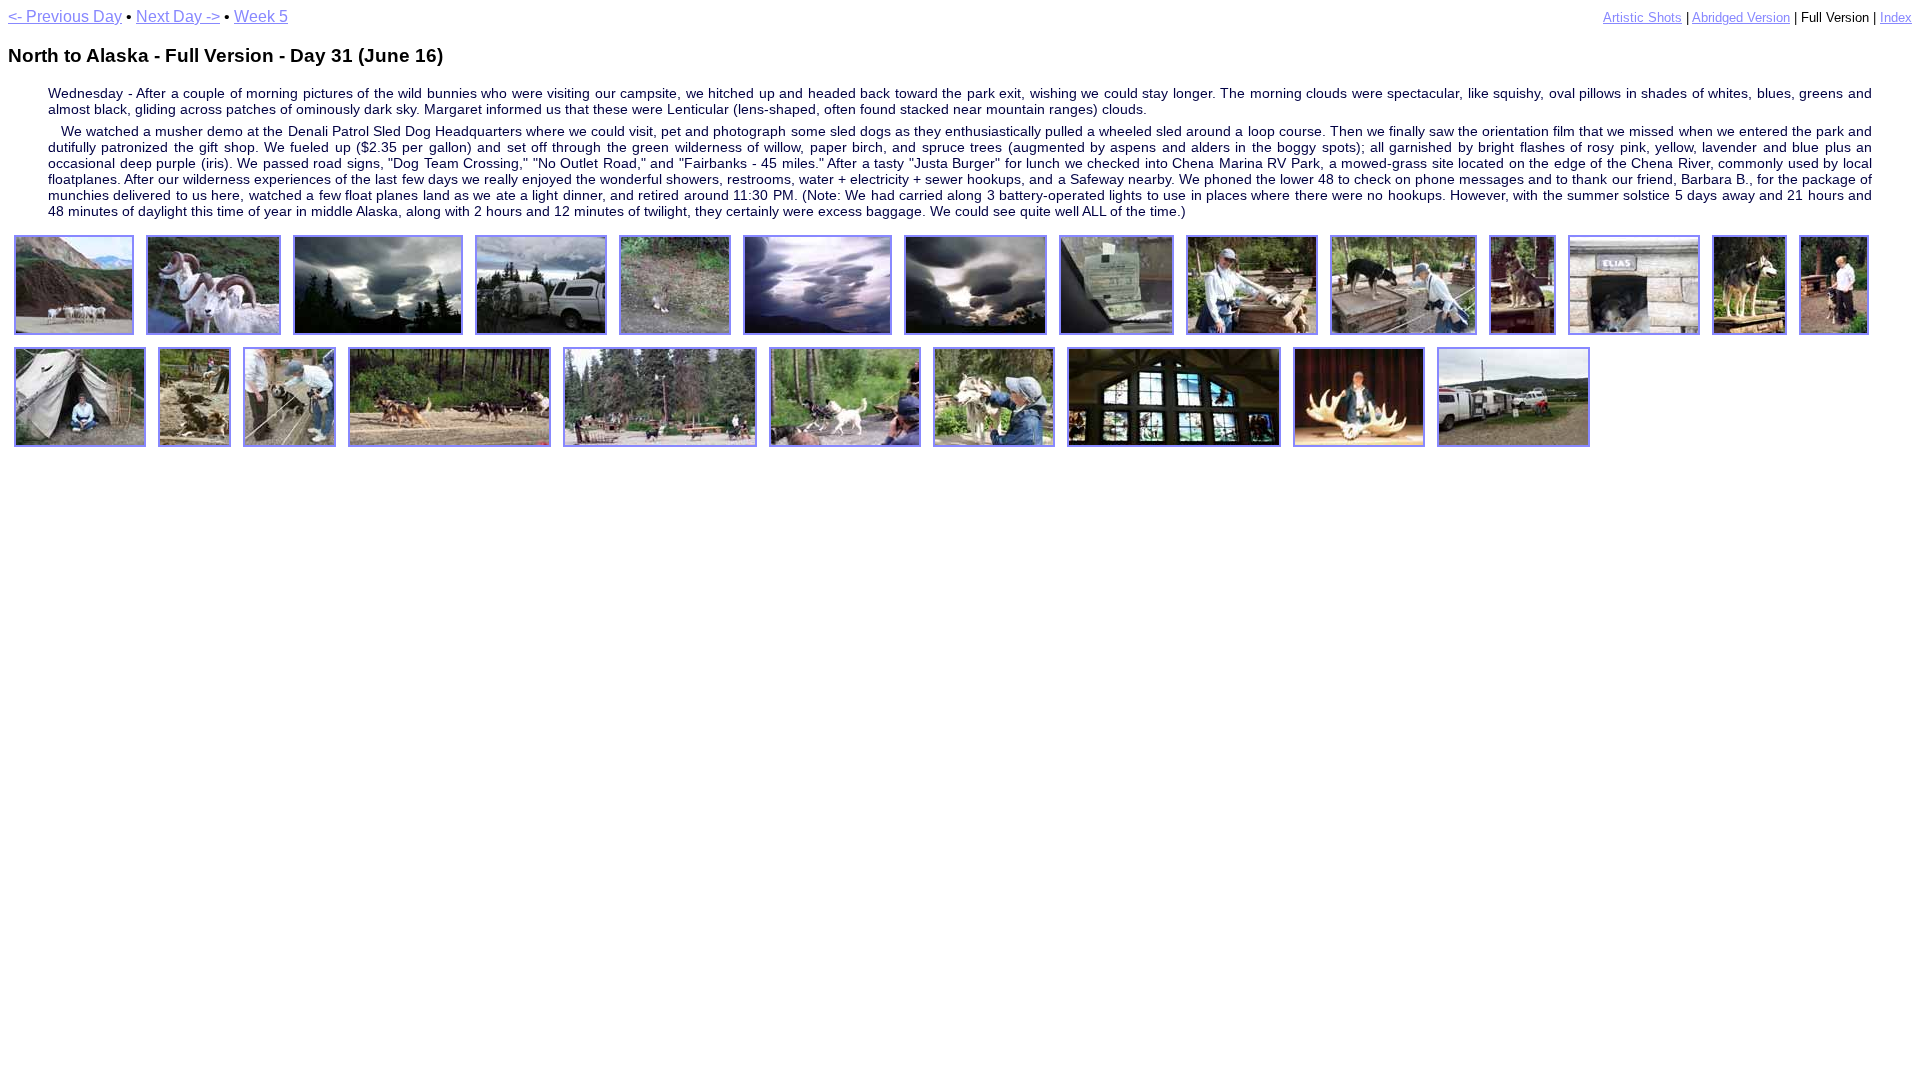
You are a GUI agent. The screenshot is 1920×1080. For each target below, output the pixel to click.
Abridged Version (1741, 17)
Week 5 (261, 16)
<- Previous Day (65, 16)
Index (1896, 17)
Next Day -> (178, 16)
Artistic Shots (1642, 17)
